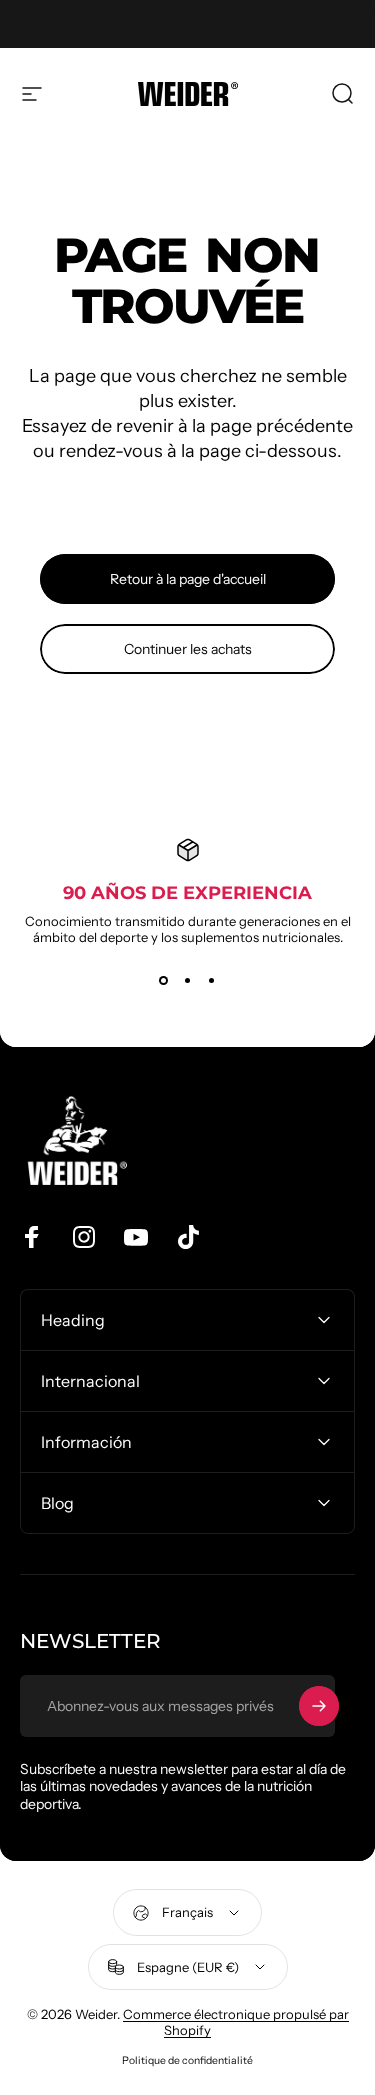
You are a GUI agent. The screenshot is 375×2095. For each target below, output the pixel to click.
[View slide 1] (164, 981)
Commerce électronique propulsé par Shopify (236, 2022)
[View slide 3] (212, 981)
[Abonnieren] (319, 1706)
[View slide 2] (188, 981)
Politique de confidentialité (187, 2060)
